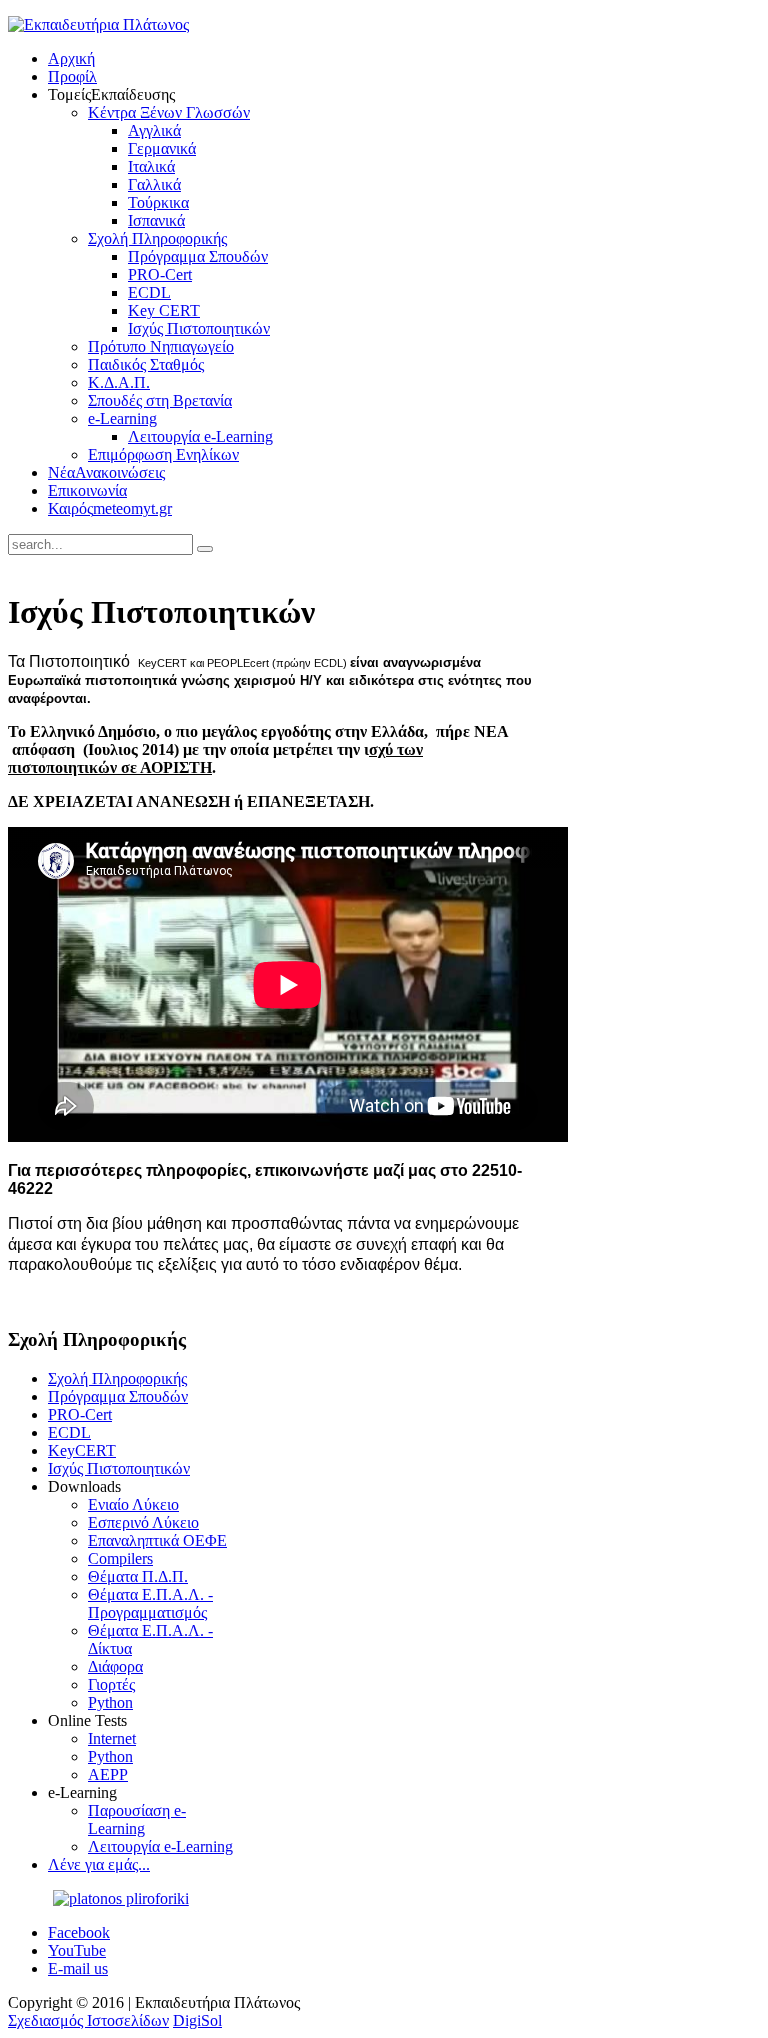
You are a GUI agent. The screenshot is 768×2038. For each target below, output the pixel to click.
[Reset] (205, 549)
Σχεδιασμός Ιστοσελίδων (88, 2020)
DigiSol (197, 2020)
